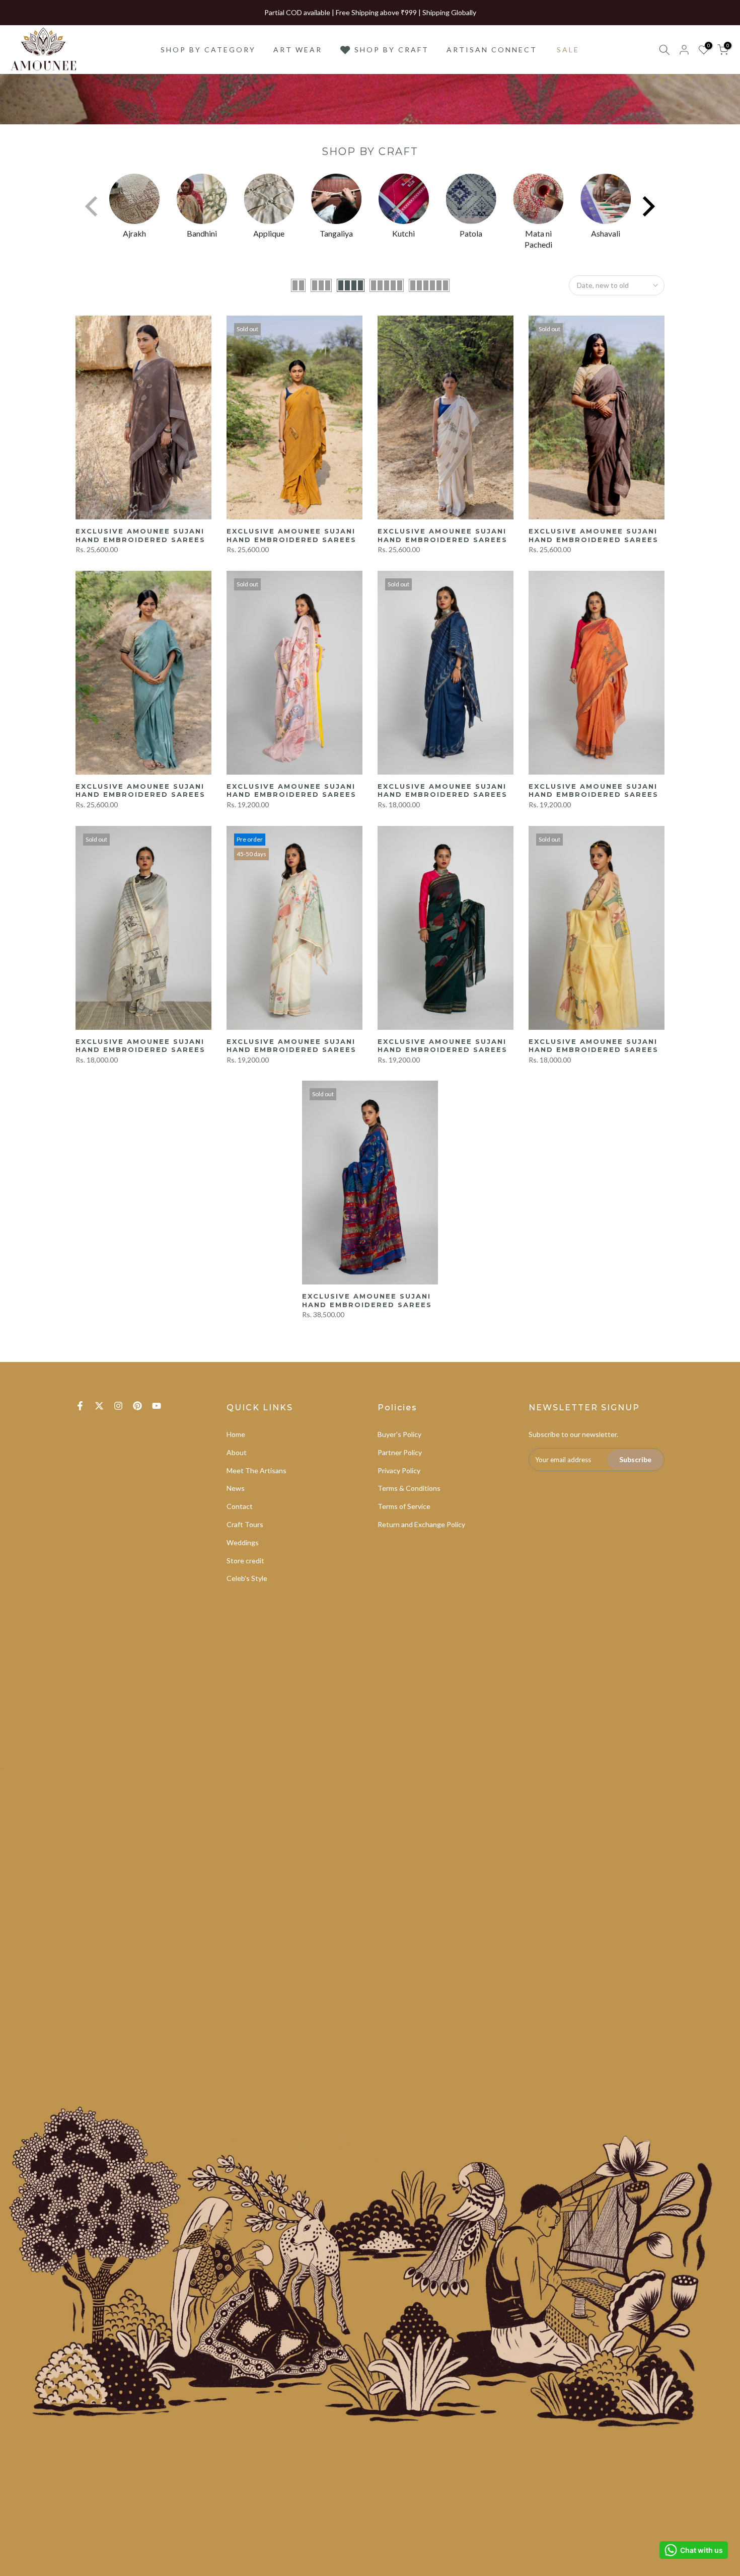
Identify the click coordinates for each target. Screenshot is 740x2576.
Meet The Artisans (256, 1470)
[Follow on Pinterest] (137, 1406)
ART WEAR (298, 50)
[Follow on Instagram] (118, 1406)
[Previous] (93, 206)
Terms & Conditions (409, 1488)
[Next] (647, 206)
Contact (240, 1506)
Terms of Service (404, 1506)
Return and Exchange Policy (421, 1524)
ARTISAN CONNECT (492, 50)
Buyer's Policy (399, 1434)
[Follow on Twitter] (99, 1406)
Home (236, 1434)
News (236, 1488)
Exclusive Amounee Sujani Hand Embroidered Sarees (140, 535)
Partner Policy (400, 1452)
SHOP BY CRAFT (392, 50)
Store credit (245, 1561)
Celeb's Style (247, 1578)
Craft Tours (245, 1524)
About (237, 1452)
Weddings (243, 1542)
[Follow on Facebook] (80, 1406)
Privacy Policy (399, 1470)
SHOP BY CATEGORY (208, 50)
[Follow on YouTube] (157, 1406)
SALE (568, 50)
